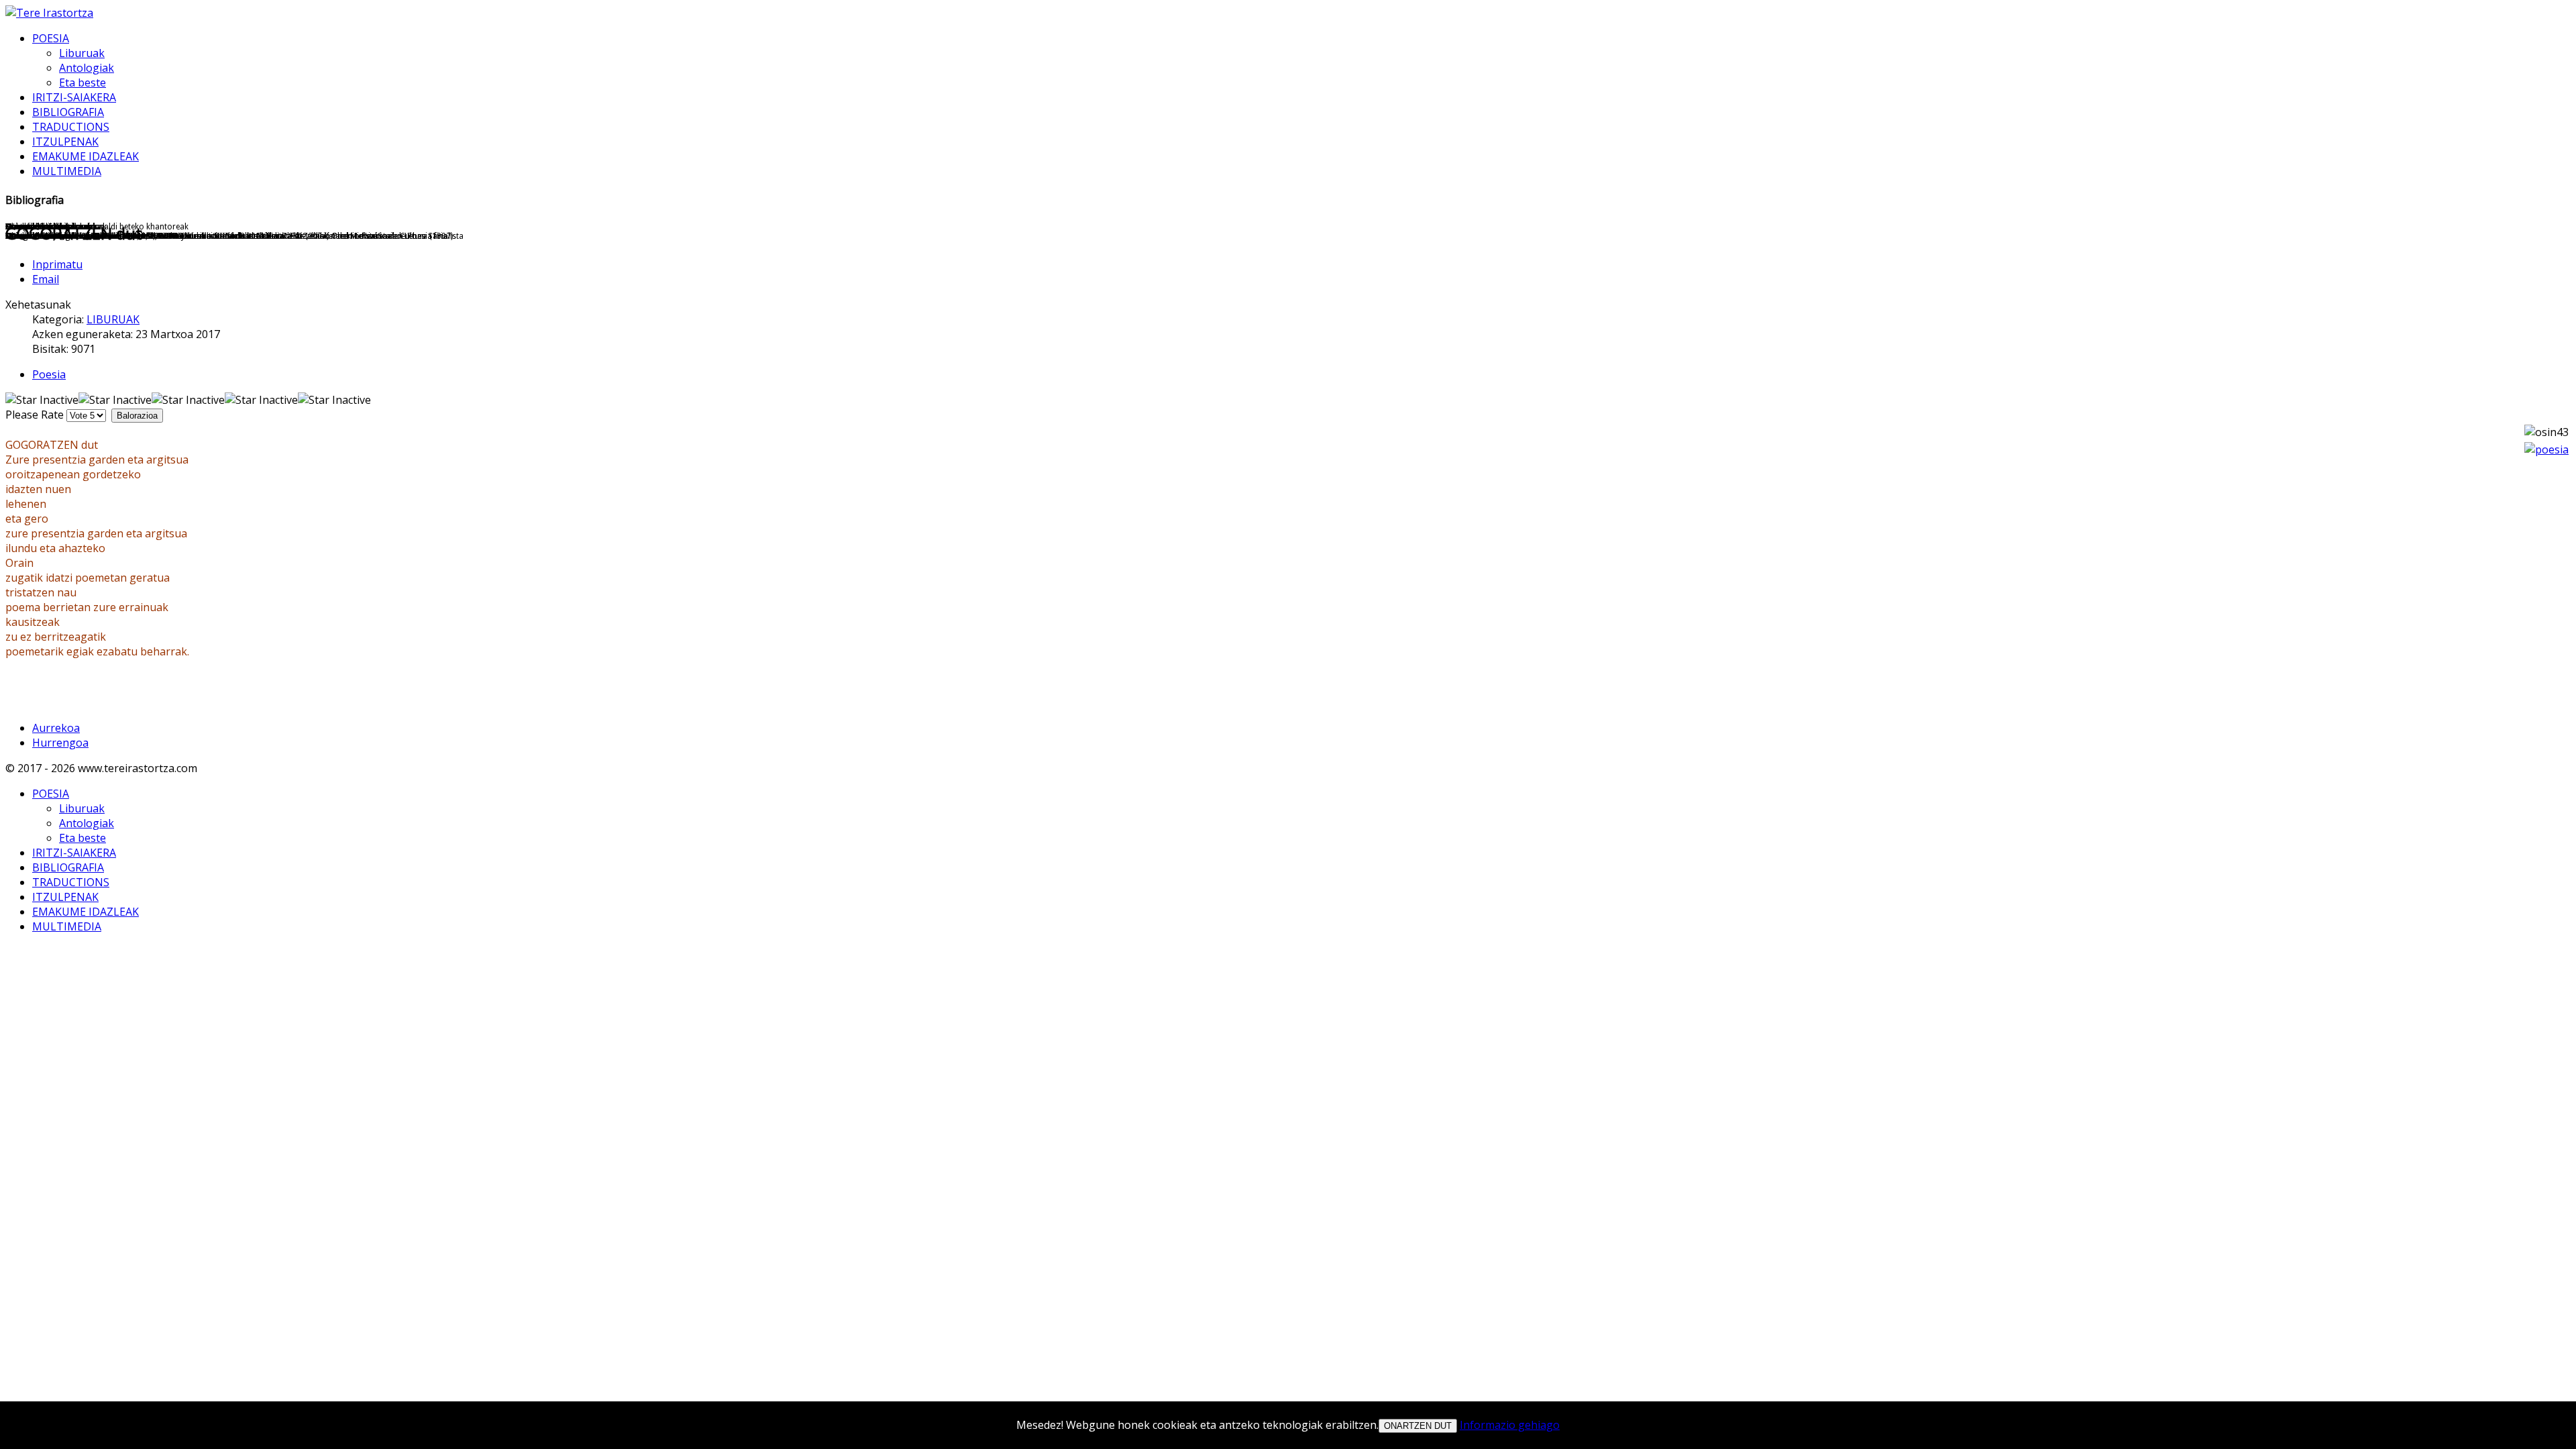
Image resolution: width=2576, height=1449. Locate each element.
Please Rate (35, 415)
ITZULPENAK (65, 142)
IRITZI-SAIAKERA (74, 97)
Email (46, 279)
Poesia (49, 374)
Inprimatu (57, 264)
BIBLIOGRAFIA (68, 112)
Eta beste (83, 83)
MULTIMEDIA (67, 171)
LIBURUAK (113, 319)
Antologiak (87, 68)
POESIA (51, 38)
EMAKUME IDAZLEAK (86, 156)
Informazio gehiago (1510, 1425)
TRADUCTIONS (71, 127)
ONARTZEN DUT (1418, 1426)
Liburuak (82, 53)
